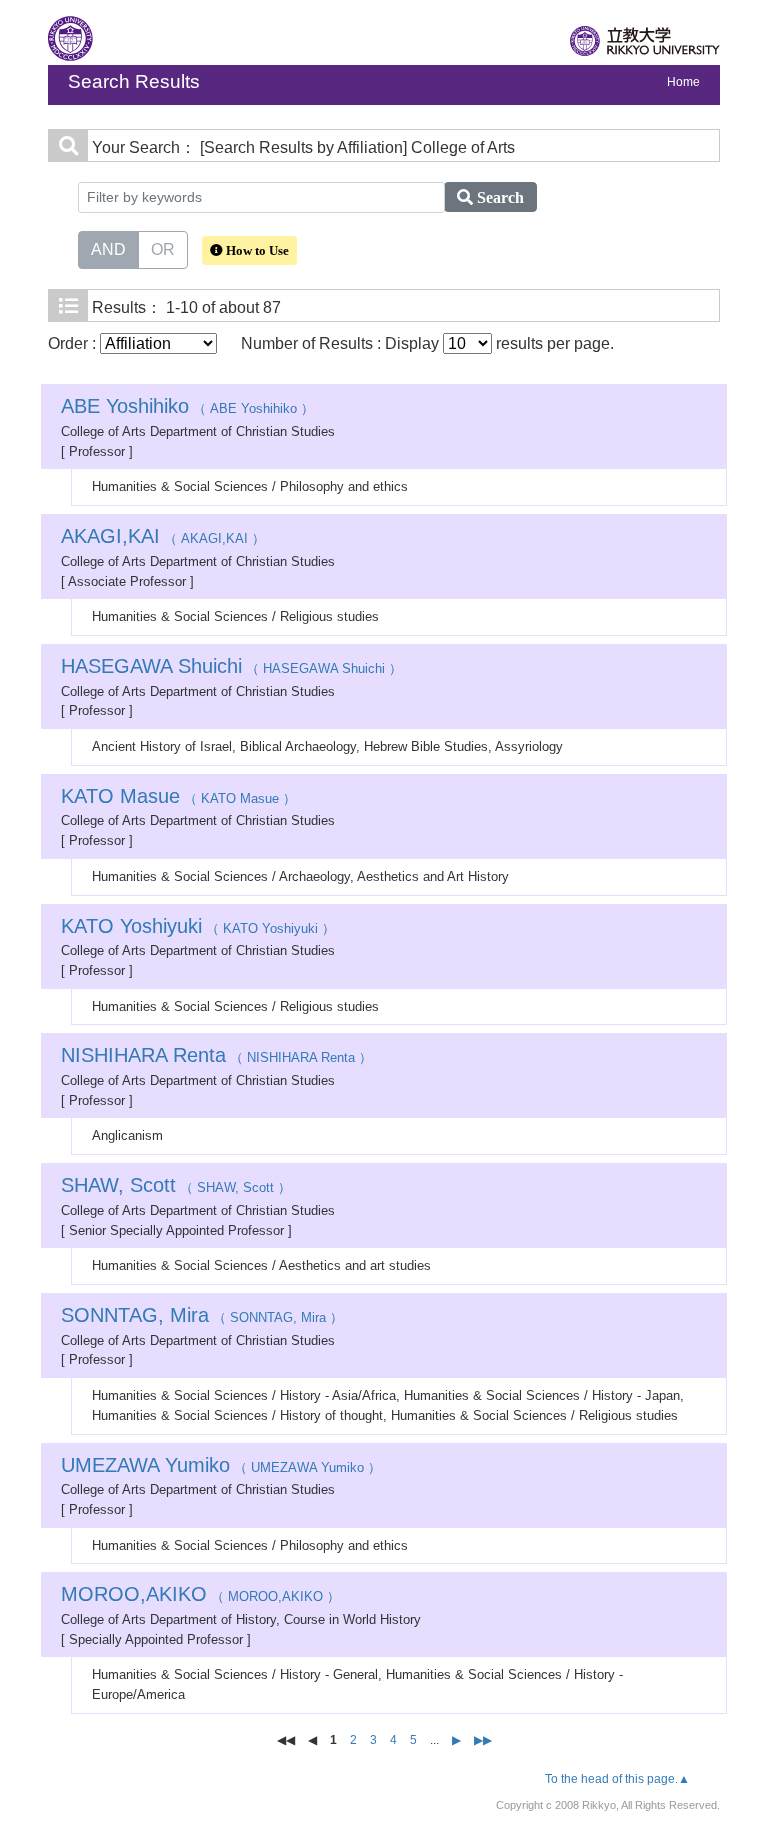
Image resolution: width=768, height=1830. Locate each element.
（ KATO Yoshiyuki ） (198, 928)
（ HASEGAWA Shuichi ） (231, 668)
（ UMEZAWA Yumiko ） (221, 1467)
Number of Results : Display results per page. (427, 343)
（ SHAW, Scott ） (176, 1187)
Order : (74, 343)
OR (163, 249)
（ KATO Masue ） (178, 798)
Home (683, 82)
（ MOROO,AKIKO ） (200, 1596)
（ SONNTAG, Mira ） (202, 1317)
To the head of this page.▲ (617, 1779)
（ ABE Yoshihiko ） (187, 408)
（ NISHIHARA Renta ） (216, 1057)
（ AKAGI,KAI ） (163, 538)
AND (108, 249)
